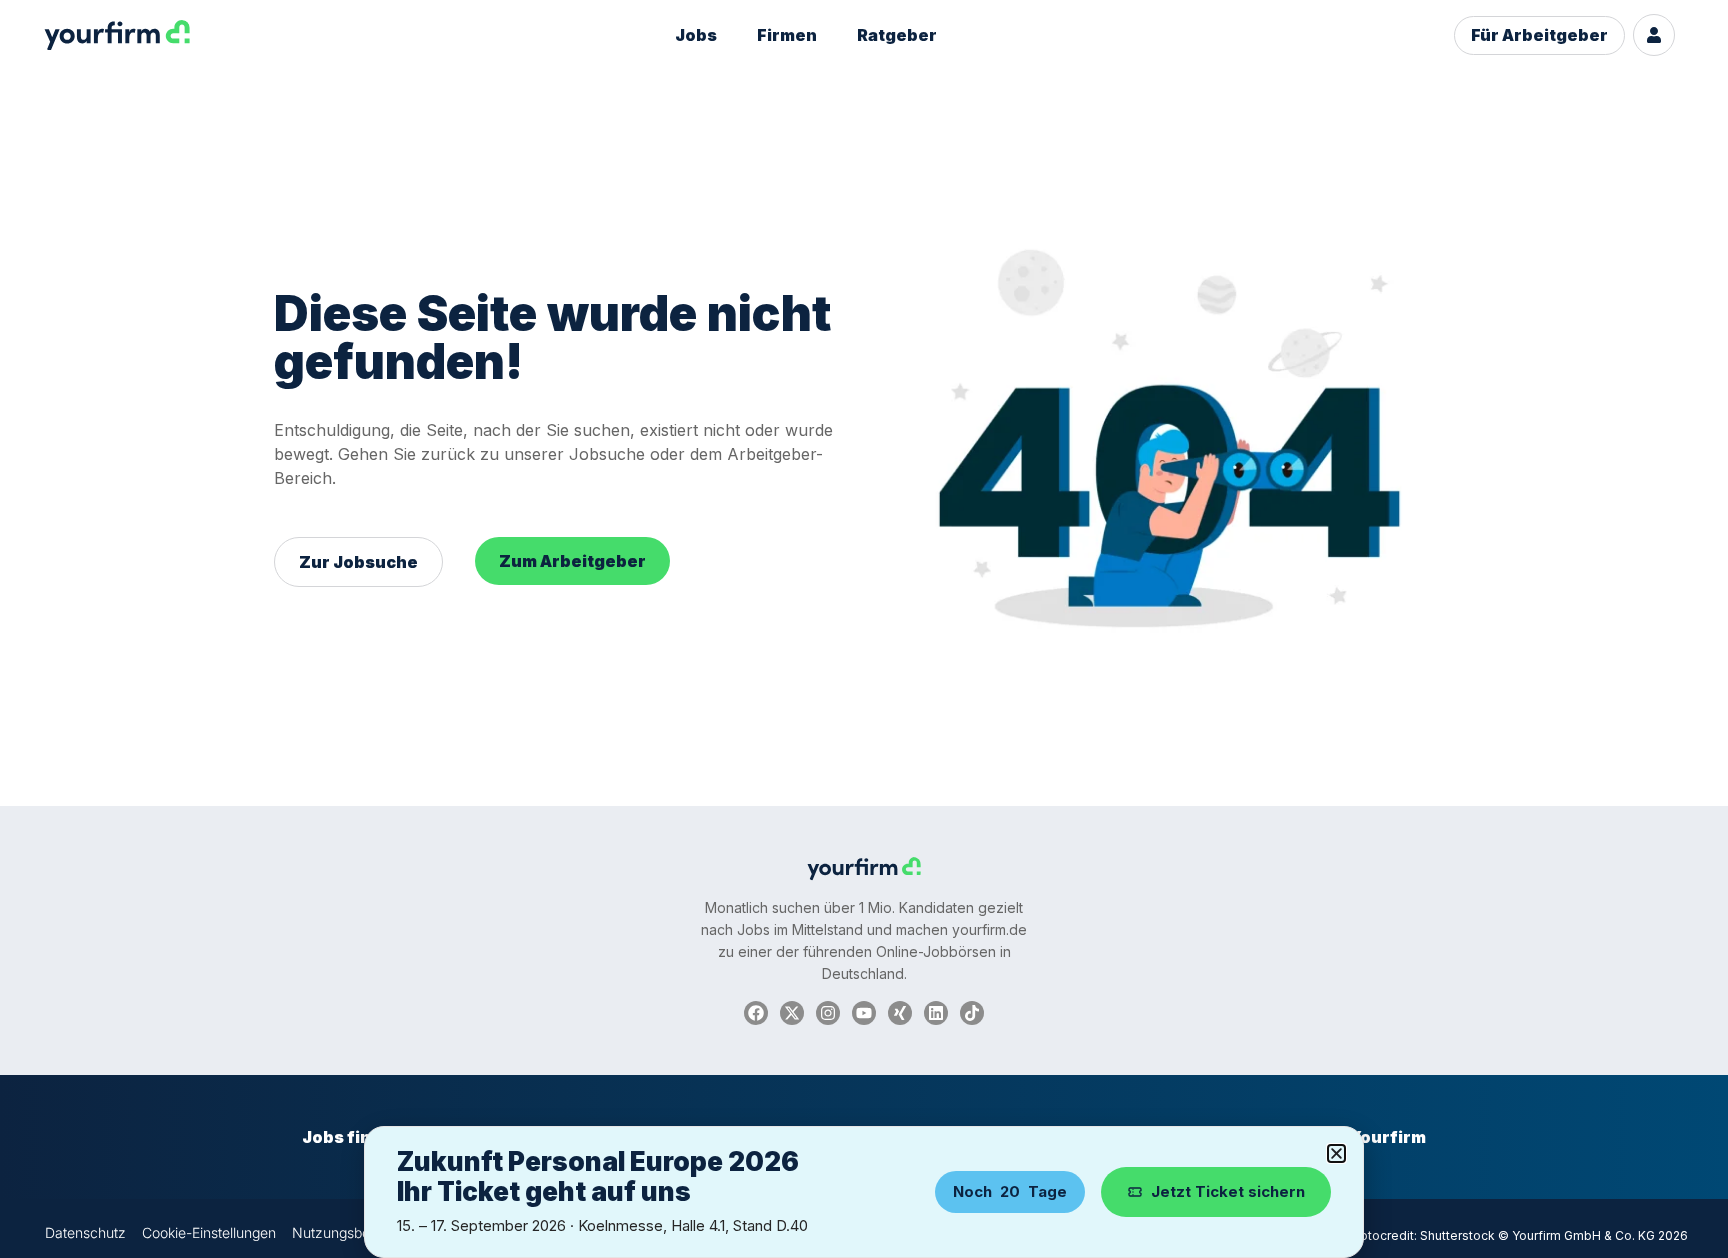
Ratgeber (897, 35)
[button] (1336, 1153)
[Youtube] (864, 1013)
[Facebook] (756, 1013)
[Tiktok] (972, 1013)
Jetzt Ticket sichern (1228, 1191)
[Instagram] (828, 1013)
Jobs (696, 35)
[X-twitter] (792, 1013)
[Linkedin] (936, 1013)
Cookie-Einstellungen (209, 1232)
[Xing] (900, 1013)
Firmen (787, 35)
